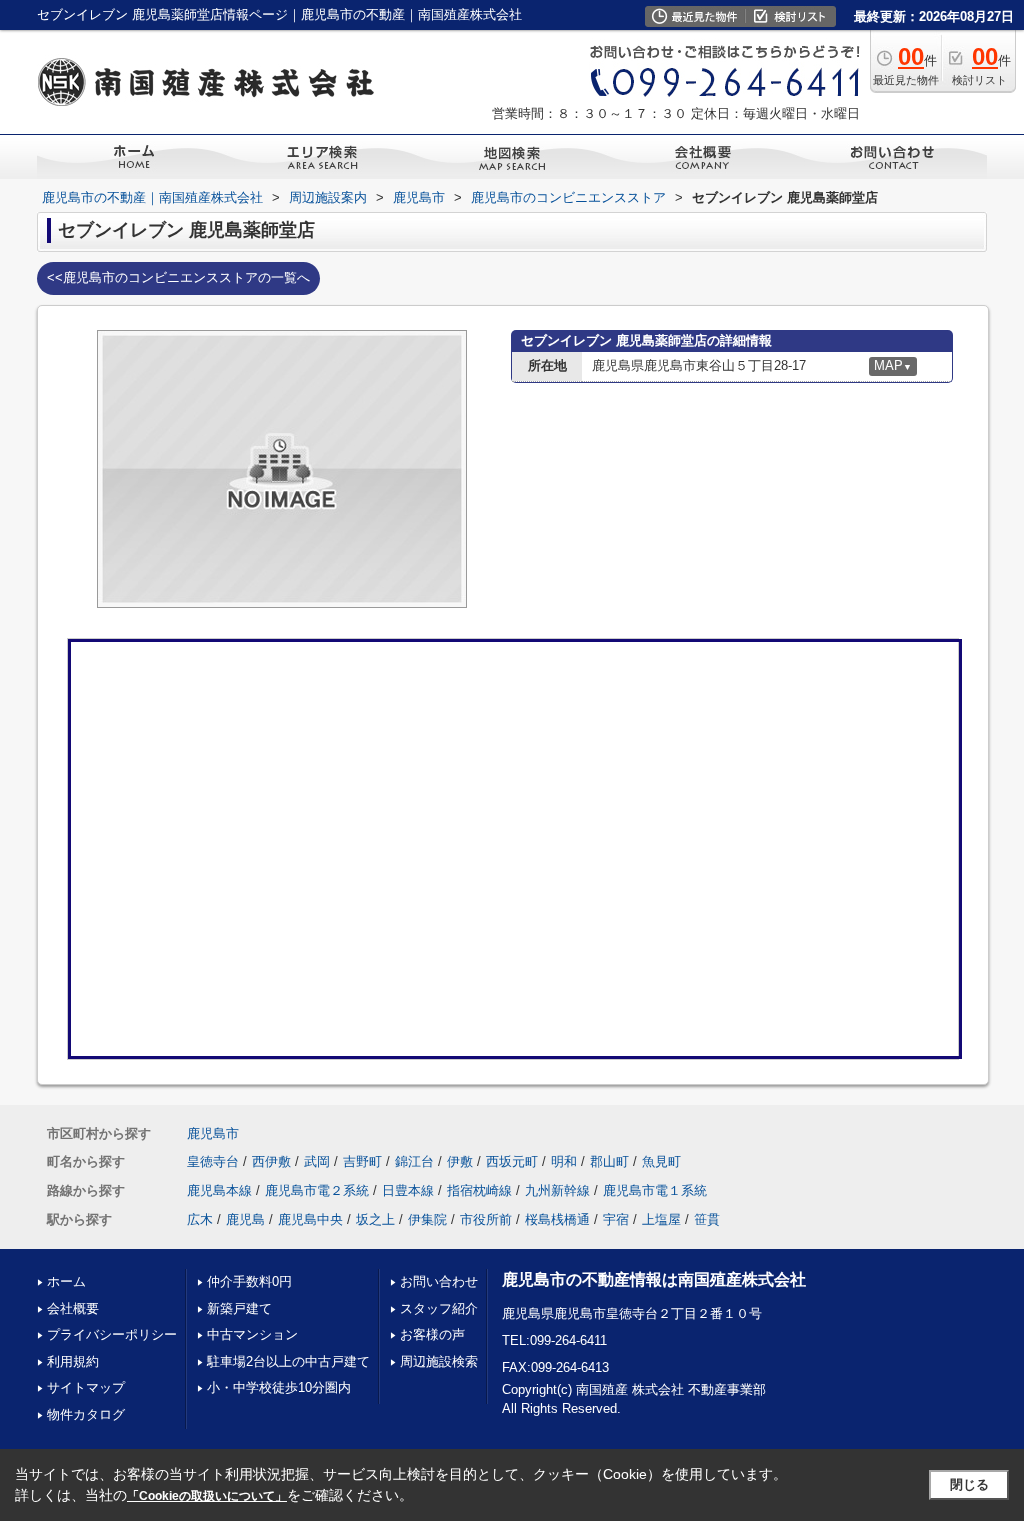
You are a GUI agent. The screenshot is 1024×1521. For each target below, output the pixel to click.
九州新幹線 (557, 1190)
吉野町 (362, 1161)
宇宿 (616, 1219)
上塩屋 (661, 1219)
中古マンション (252, 1334)
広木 (200, 1219)
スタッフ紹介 (439, 1308)
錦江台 (414, 1161)
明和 (564, 1161)
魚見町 (661, 1161)
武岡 (317, 1161)
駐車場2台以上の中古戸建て (288, 1361)
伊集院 (427, 1219)
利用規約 (73, 1361)
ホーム (66, 1281)
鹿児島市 (213, 1133)
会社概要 (73, 1308)
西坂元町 (512, 1161)
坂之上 (375, 1219)
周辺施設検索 (439, 1361)
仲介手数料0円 (249, 1281)
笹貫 (707, 1219)
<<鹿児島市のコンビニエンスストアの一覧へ (178, 277)
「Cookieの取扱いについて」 (207, 1496)
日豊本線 (408, 1190)
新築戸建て (239, 1308)
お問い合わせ (439, 1281)
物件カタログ (86, 1414)
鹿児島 (245, 1219)
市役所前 (486, 1219)
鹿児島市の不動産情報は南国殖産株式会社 (654, 1279)
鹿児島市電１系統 (655, 1190)
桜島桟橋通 (557, 1219)
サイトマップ (86, 1387)
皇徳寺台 (213, 1161)
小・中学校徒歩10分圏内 (279, 1387)
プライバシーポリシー (112, 1334)
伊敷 (460, 1161)
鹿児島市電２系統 (317, 1190)
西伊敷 (271, 1161)
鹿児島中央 (310, 1219)
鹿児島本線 (219, 1190)
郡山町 (609, 1161)
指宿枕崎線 (479, 1190)
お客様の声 (432, 1334)
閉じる (969, 1484)
